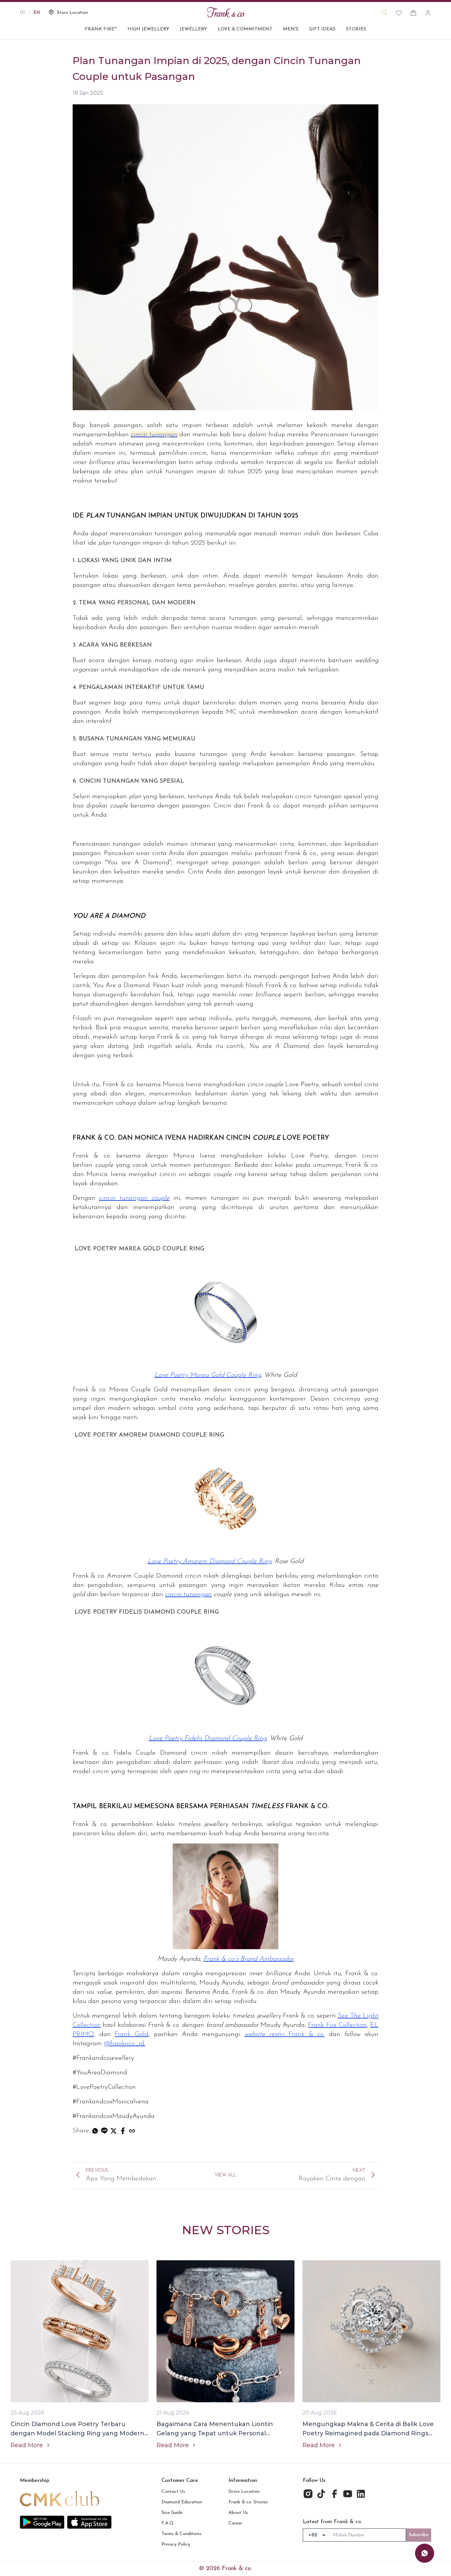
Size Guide (172, 2513)
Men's (291, 29)
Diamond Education (182, 2502)
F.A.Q (168, 2523)
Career (235, 2523)
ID (22, 13)
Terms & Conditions (181, 2534)
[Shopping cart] (413, 13)
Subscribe (419, 2535)
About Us (238, 2513)
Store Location (244, 2492)
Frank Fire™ (101, 29)
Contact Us (173, 2492)
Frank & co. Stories (248, 2502)
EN (37, 13)
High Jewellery (148, 29)
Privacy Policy (176, 2544)
